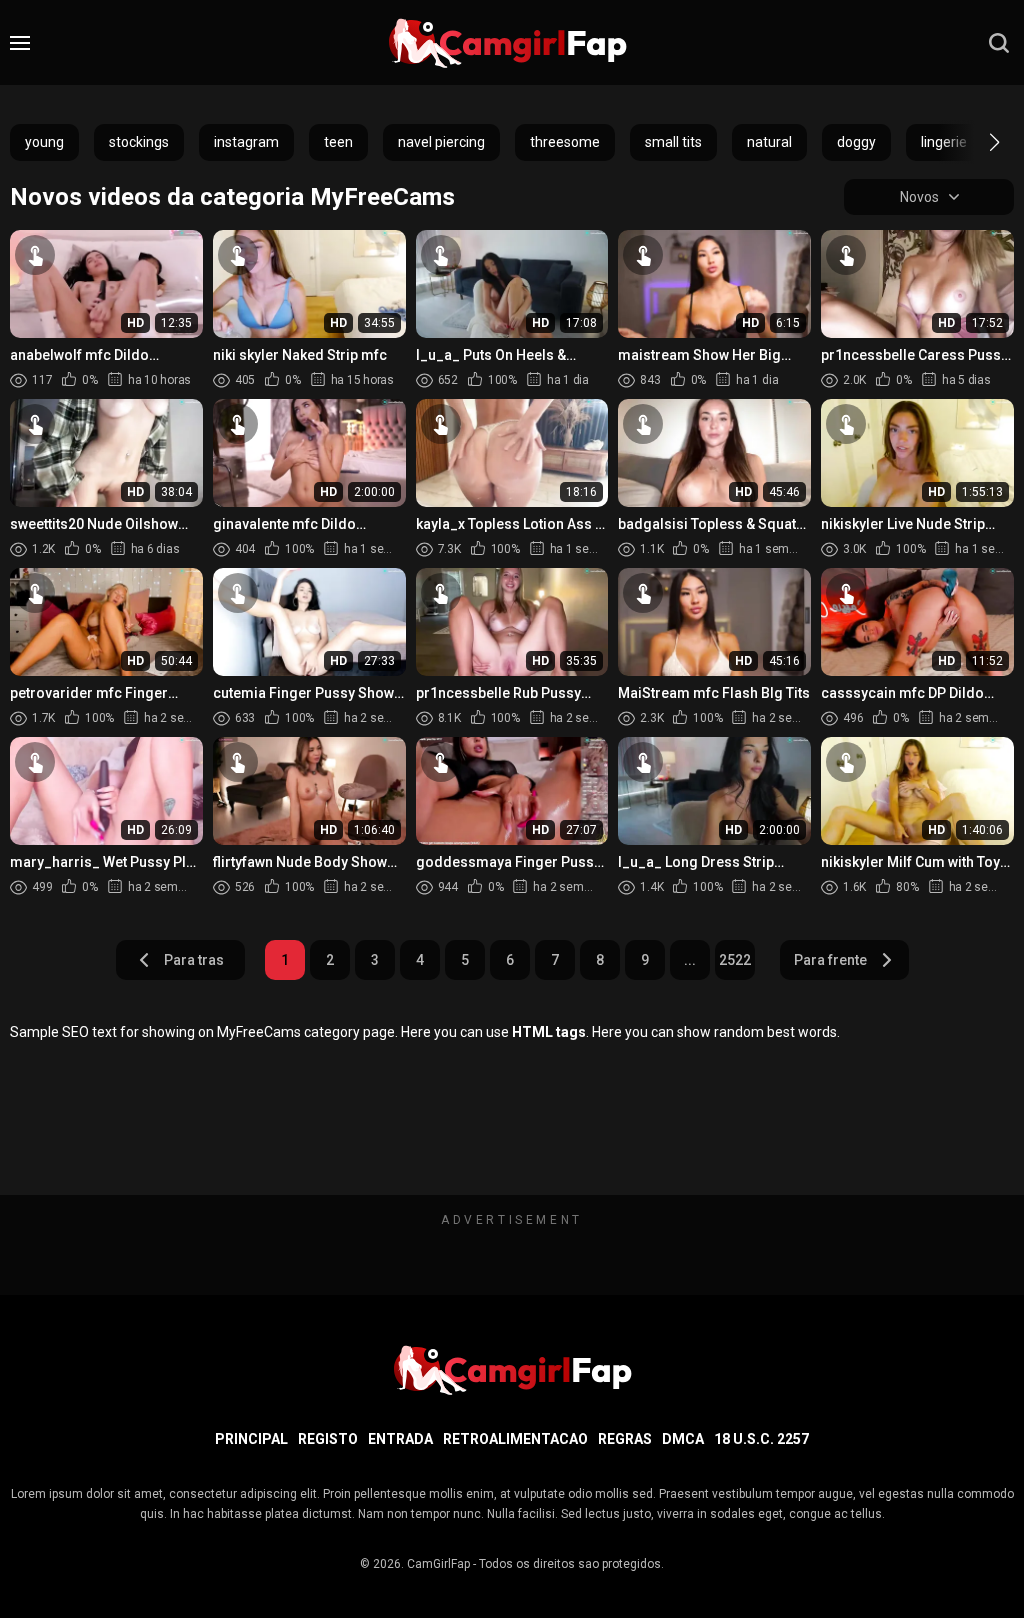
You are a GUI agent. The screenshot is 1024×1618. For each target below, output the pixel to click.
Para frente (830, 960)
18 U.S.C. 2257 (761, 1439)
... (690, 960)
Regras (625, 1439)
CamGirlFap (438, 1564)
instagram (246, 142)
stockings (139, 142)
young (44, 142)
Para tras (194, 960)
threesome (565, 142)
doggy (856, 142)
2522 (735, 960)
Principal (251, 1439)
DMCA (683, 1439)
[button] (976, 142)
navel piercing (441, 142)
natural (769, 142)
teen (338, 142)
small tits (673, 142)
